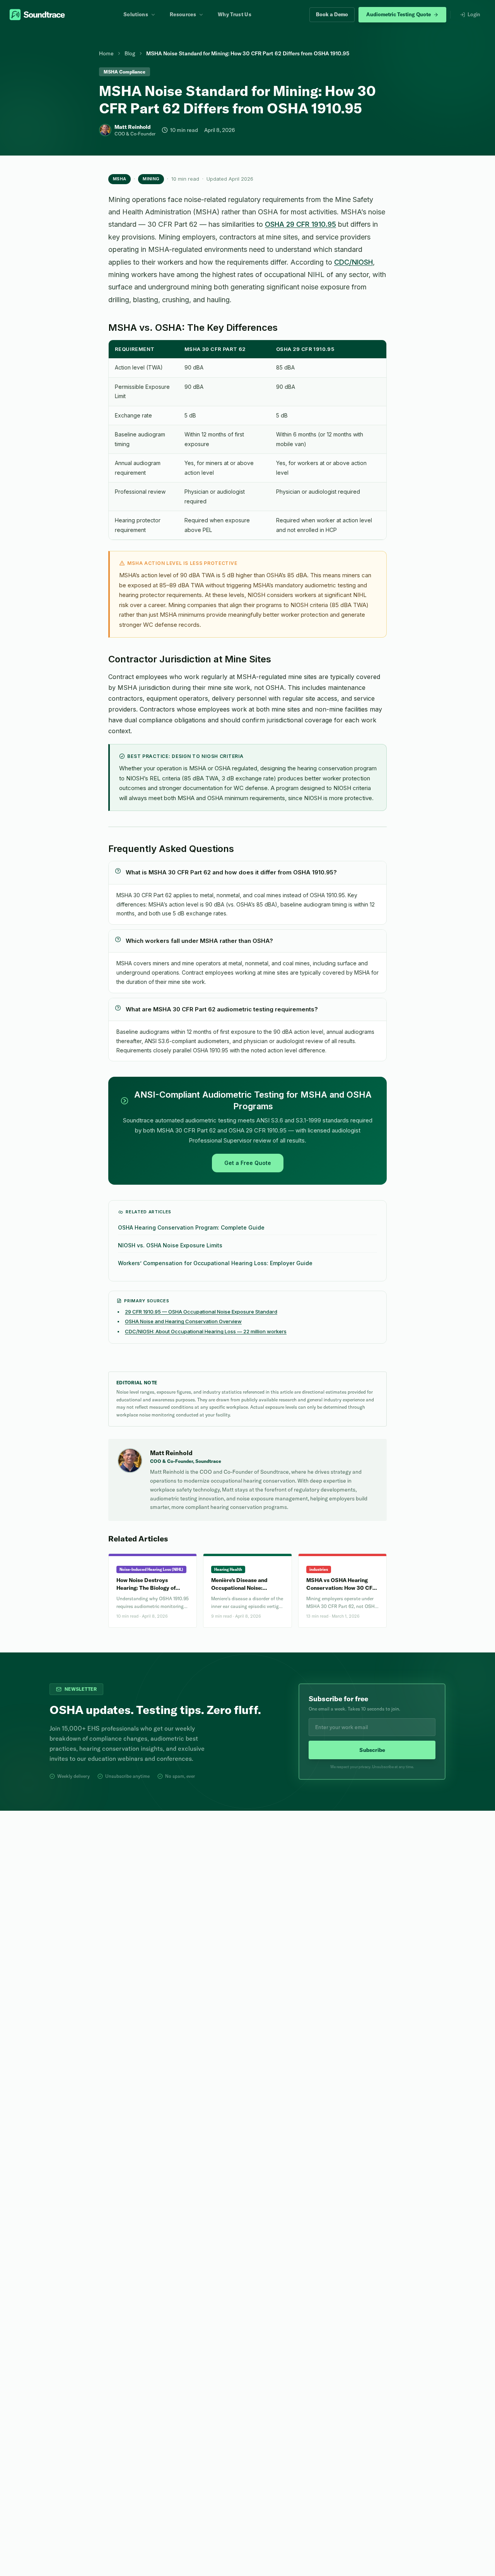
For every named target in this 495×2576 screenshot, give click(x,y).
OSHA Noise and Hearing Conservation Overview (183, 1321)
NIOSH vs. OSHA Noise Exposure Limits (170, 1245)
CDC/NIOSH (353, 262)
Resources (183, 14)
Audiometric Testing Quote (399, 14)
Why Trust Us (235, 14)
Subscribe (372, 1750)
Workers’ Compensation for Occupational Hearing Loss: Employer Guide (215, 1263)
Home (106, 53)
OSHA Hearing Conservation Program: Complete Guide (191, 1227)
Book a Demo (332, 14)
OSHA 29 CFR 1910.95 (300, 224)
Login (474, 14)
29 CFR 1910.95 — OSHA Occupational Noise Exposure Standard (201, 1312)
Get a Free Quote (248, 1163)
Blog (130, 53)
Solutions (136, 14)
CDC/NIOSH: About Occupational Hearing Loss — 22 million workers (206, 1331)
